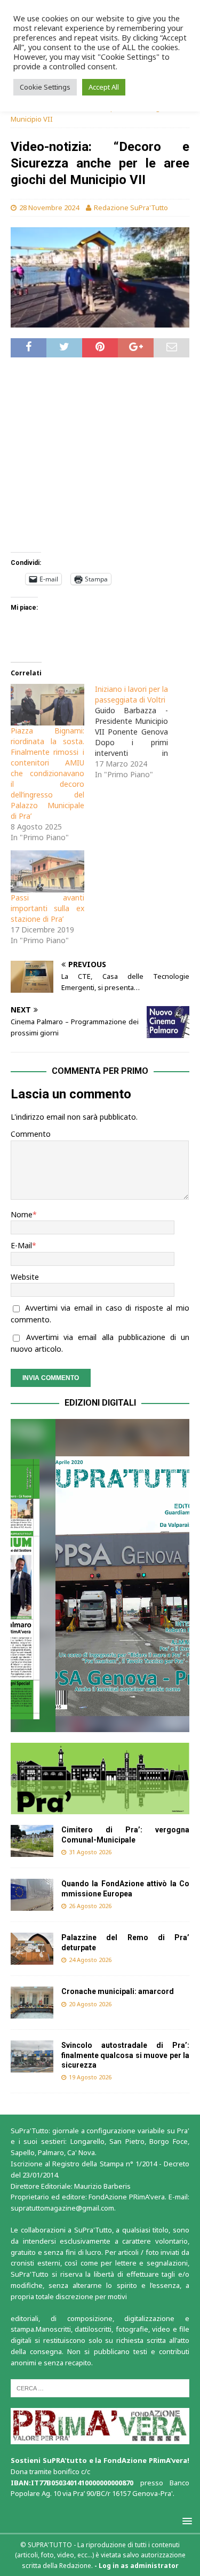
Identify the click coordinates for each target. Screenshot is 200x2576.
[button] (100, 1575)
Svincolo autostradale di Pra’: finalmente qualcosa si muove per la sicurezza (125, 2055)
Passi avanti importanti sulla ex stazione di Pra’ (47, 908)
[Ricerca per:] (100, 2387)
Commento (31, 1134)
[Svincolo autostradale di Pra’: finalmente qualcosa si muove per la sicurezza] (32, 2056)
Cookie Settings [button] (45, 87)
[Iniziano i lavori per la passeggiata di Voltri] (137, 732)
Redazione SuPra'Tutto (131, 208)
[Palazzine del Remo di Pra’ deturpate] (32, 1949)
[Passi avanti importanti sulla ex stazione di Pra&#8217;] (47, 871)
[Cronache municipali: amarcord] (32, 2003)
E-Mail (21, 1245)
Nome (22, 1214)
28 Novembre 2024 (49, 208)
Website (25, 1277)
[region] (100, 1575)
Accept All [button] (104, 87)
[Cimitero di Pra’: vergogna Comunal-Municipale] (32, 1841)
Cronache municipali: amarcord (118, 1991)
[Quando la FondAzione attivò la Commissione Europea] (32, 1895)
